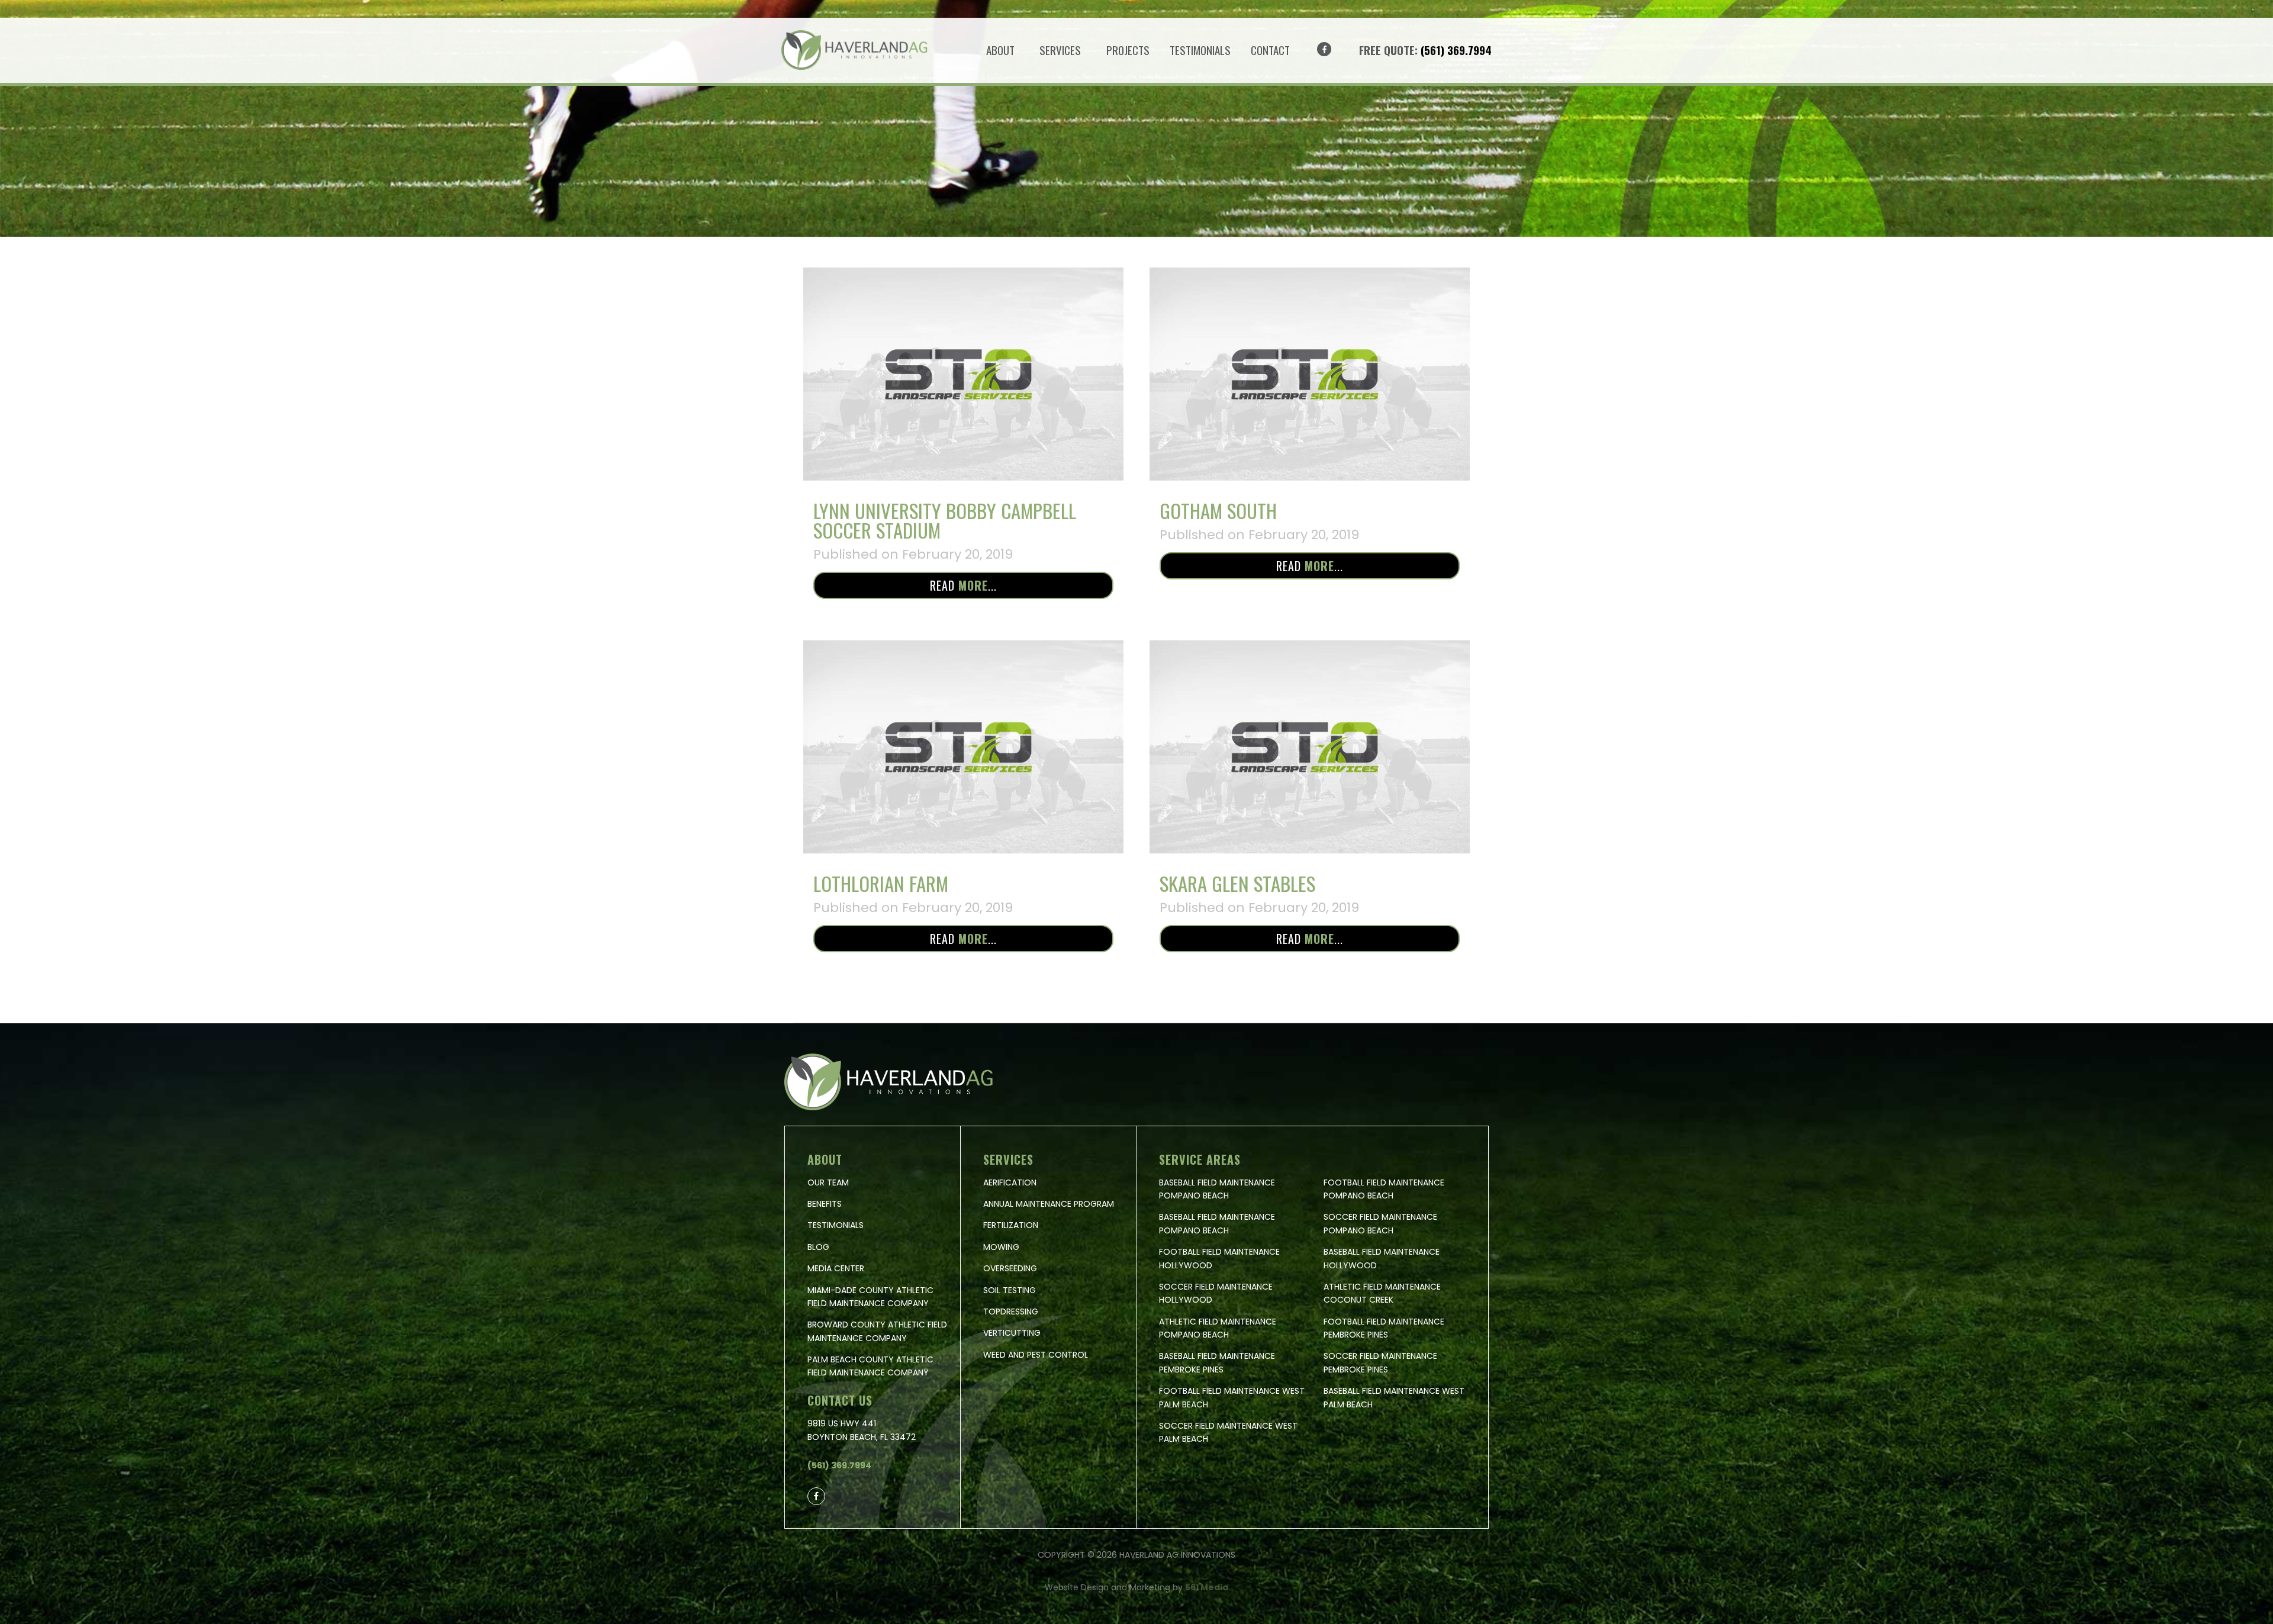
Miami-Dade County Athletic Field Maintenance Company (870, 1297)
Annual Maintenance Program (1049, 1204)
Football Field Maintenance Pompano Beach (1384, 1189)
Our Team (828, 1182)
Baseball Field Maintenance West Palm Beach (1394, 1397)
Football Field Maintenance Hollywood (1219, 1258)
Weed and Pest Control (1036, 1355)
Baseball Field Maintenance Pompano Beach (1217, 1189)
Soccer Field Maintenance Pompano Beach (1380, 1223)
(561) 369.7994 (1456, 50)
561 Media (1207, 1587)
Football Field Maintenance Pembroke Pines (1384, 1328)
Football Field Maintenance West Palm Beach (1232, 1397)
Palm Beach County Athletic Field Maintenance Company (870, 1366)
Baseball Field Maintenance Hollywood (1382, 1258)
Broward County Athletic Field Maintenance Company (877, 1331)
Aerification (1010, 1182)
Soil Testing (1010, 1290)
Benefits (825, 1204)
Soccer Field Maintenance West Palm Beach (1228, 1432)
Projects (1128, 50)
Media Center (836, 1268)
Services (1060, 50)
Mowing (1001, 1247)
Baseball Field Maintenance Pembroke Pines (1217, 1362)
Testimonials (1200, 50)
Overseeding (1010, 1268)
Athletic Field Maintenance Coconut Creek (1382, 1293)
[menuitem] (1003, 50)
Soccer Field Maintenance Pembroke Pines (1380, 1362)
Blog (818, 1247)
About (1000, 50)
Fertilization (1011, 1225)
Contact (1270, 50)
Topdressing (1011, 1312)
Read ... (963, 585)
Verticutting (1012, 1333)
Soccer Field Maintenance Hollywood (1216, 1293)
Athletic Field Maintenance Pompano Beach (1218, 1328)
